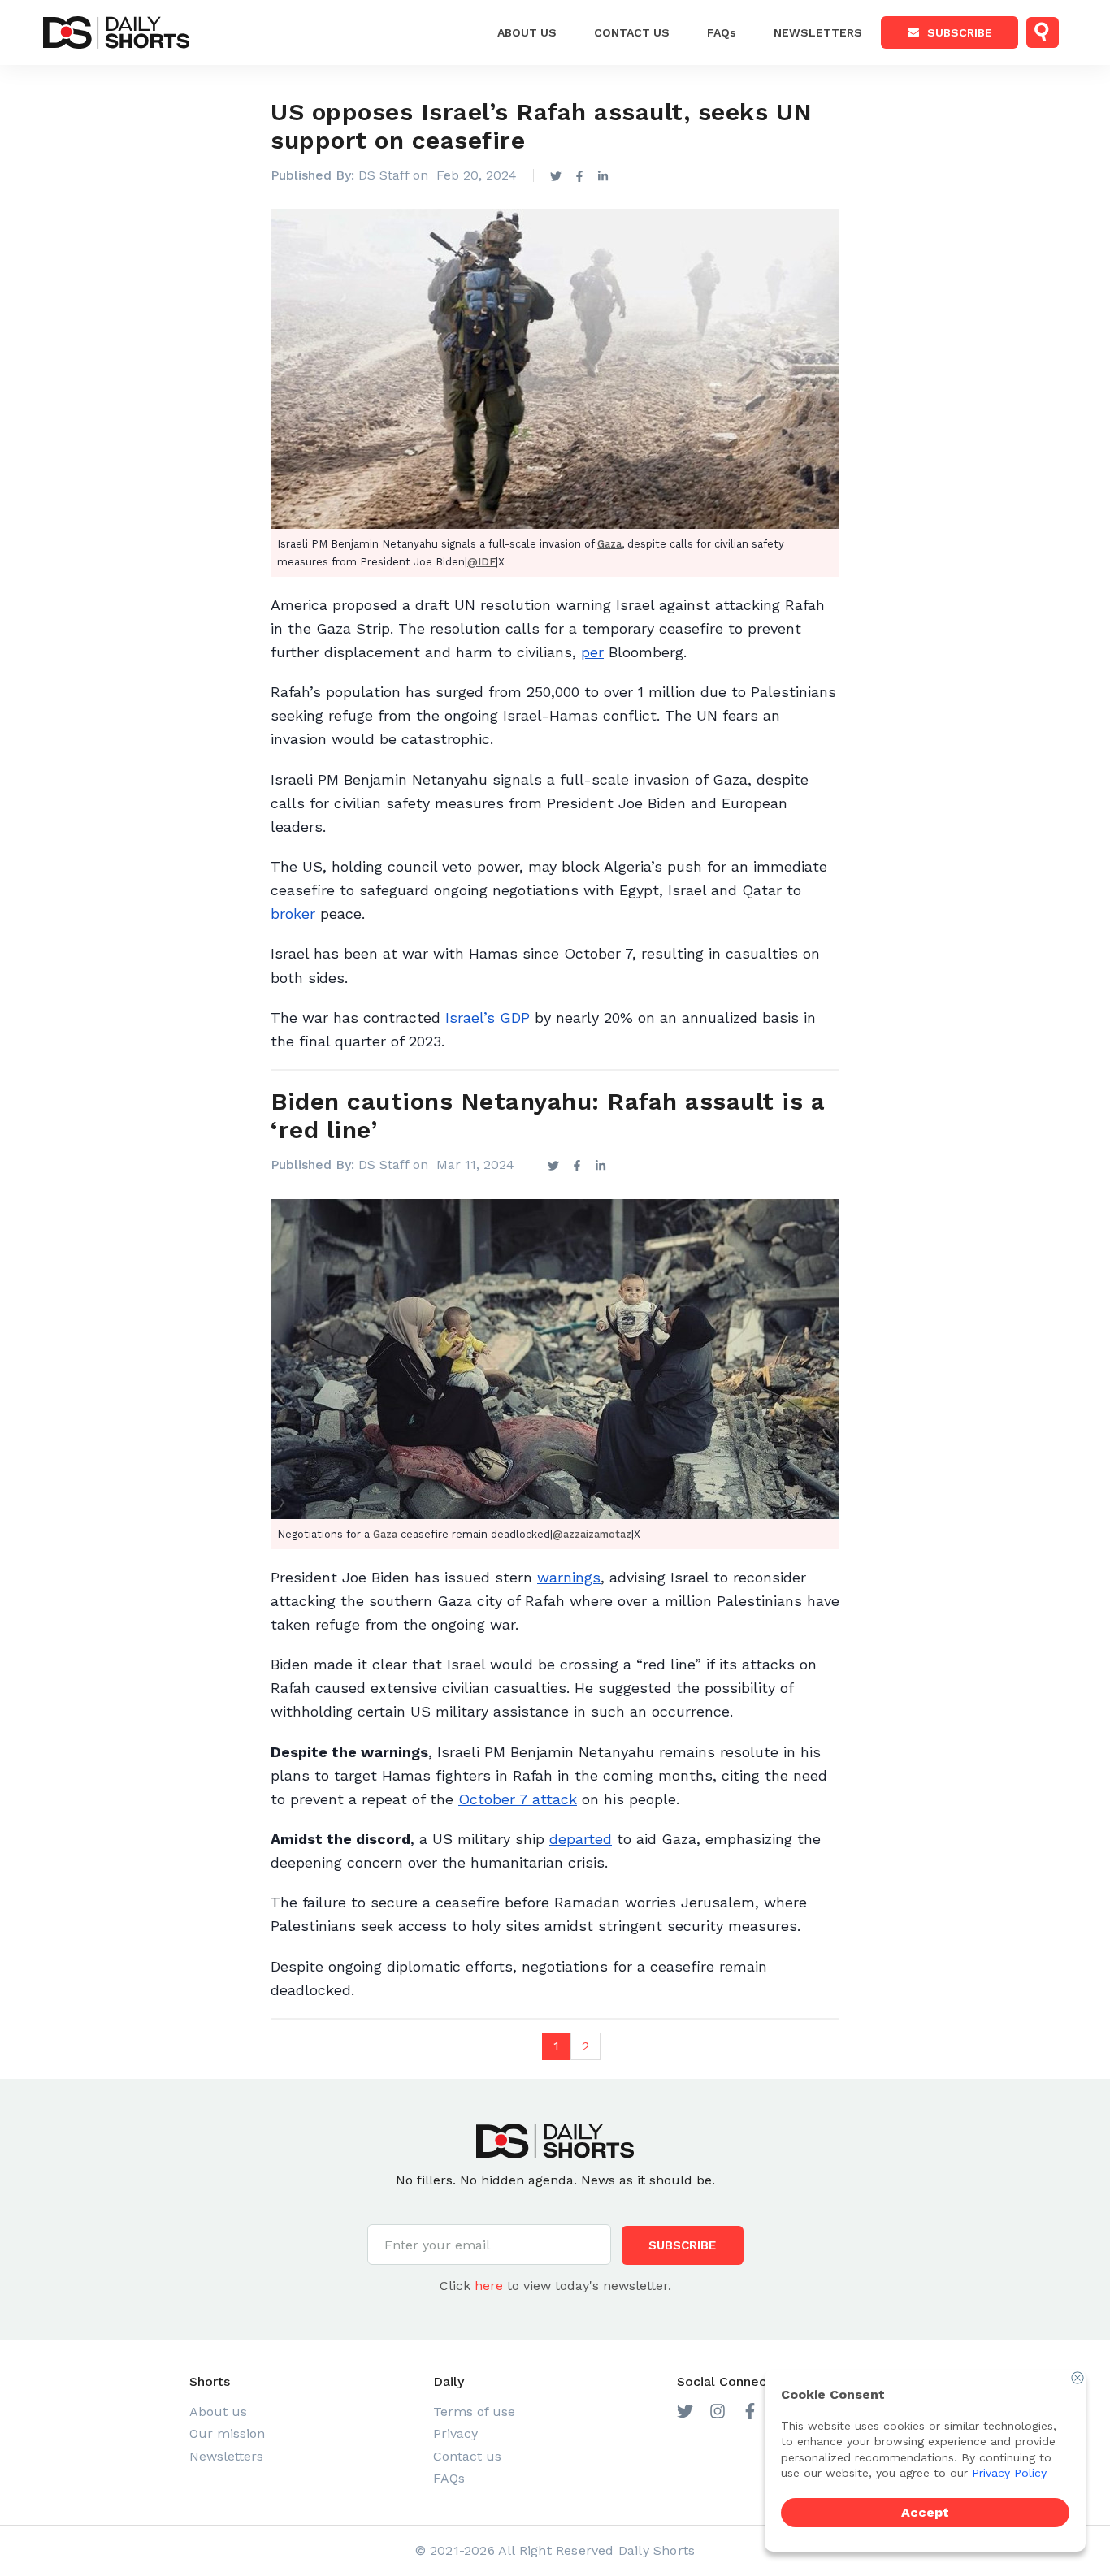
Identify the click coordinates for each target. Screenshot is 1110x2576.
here (489, 2286)
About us (527, 32)
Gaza (609, 544)
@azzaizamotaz (592, 1534)
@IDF (481, 562)
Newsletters (818, 32)
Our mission (227, 2433)
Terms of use (474, 2411)
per (592, 652)
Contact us (467, 2456)
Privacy (455, 2433)
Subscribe (960, 32)
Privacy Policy (1009, 2473)
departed (581, 1839)
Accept (925, 2512)
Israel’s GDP (488, 1017)
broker (293, 914)
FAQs (722, 32)
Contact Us (632, 32)
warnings (569, 1577)
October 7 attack (518, 1799)
